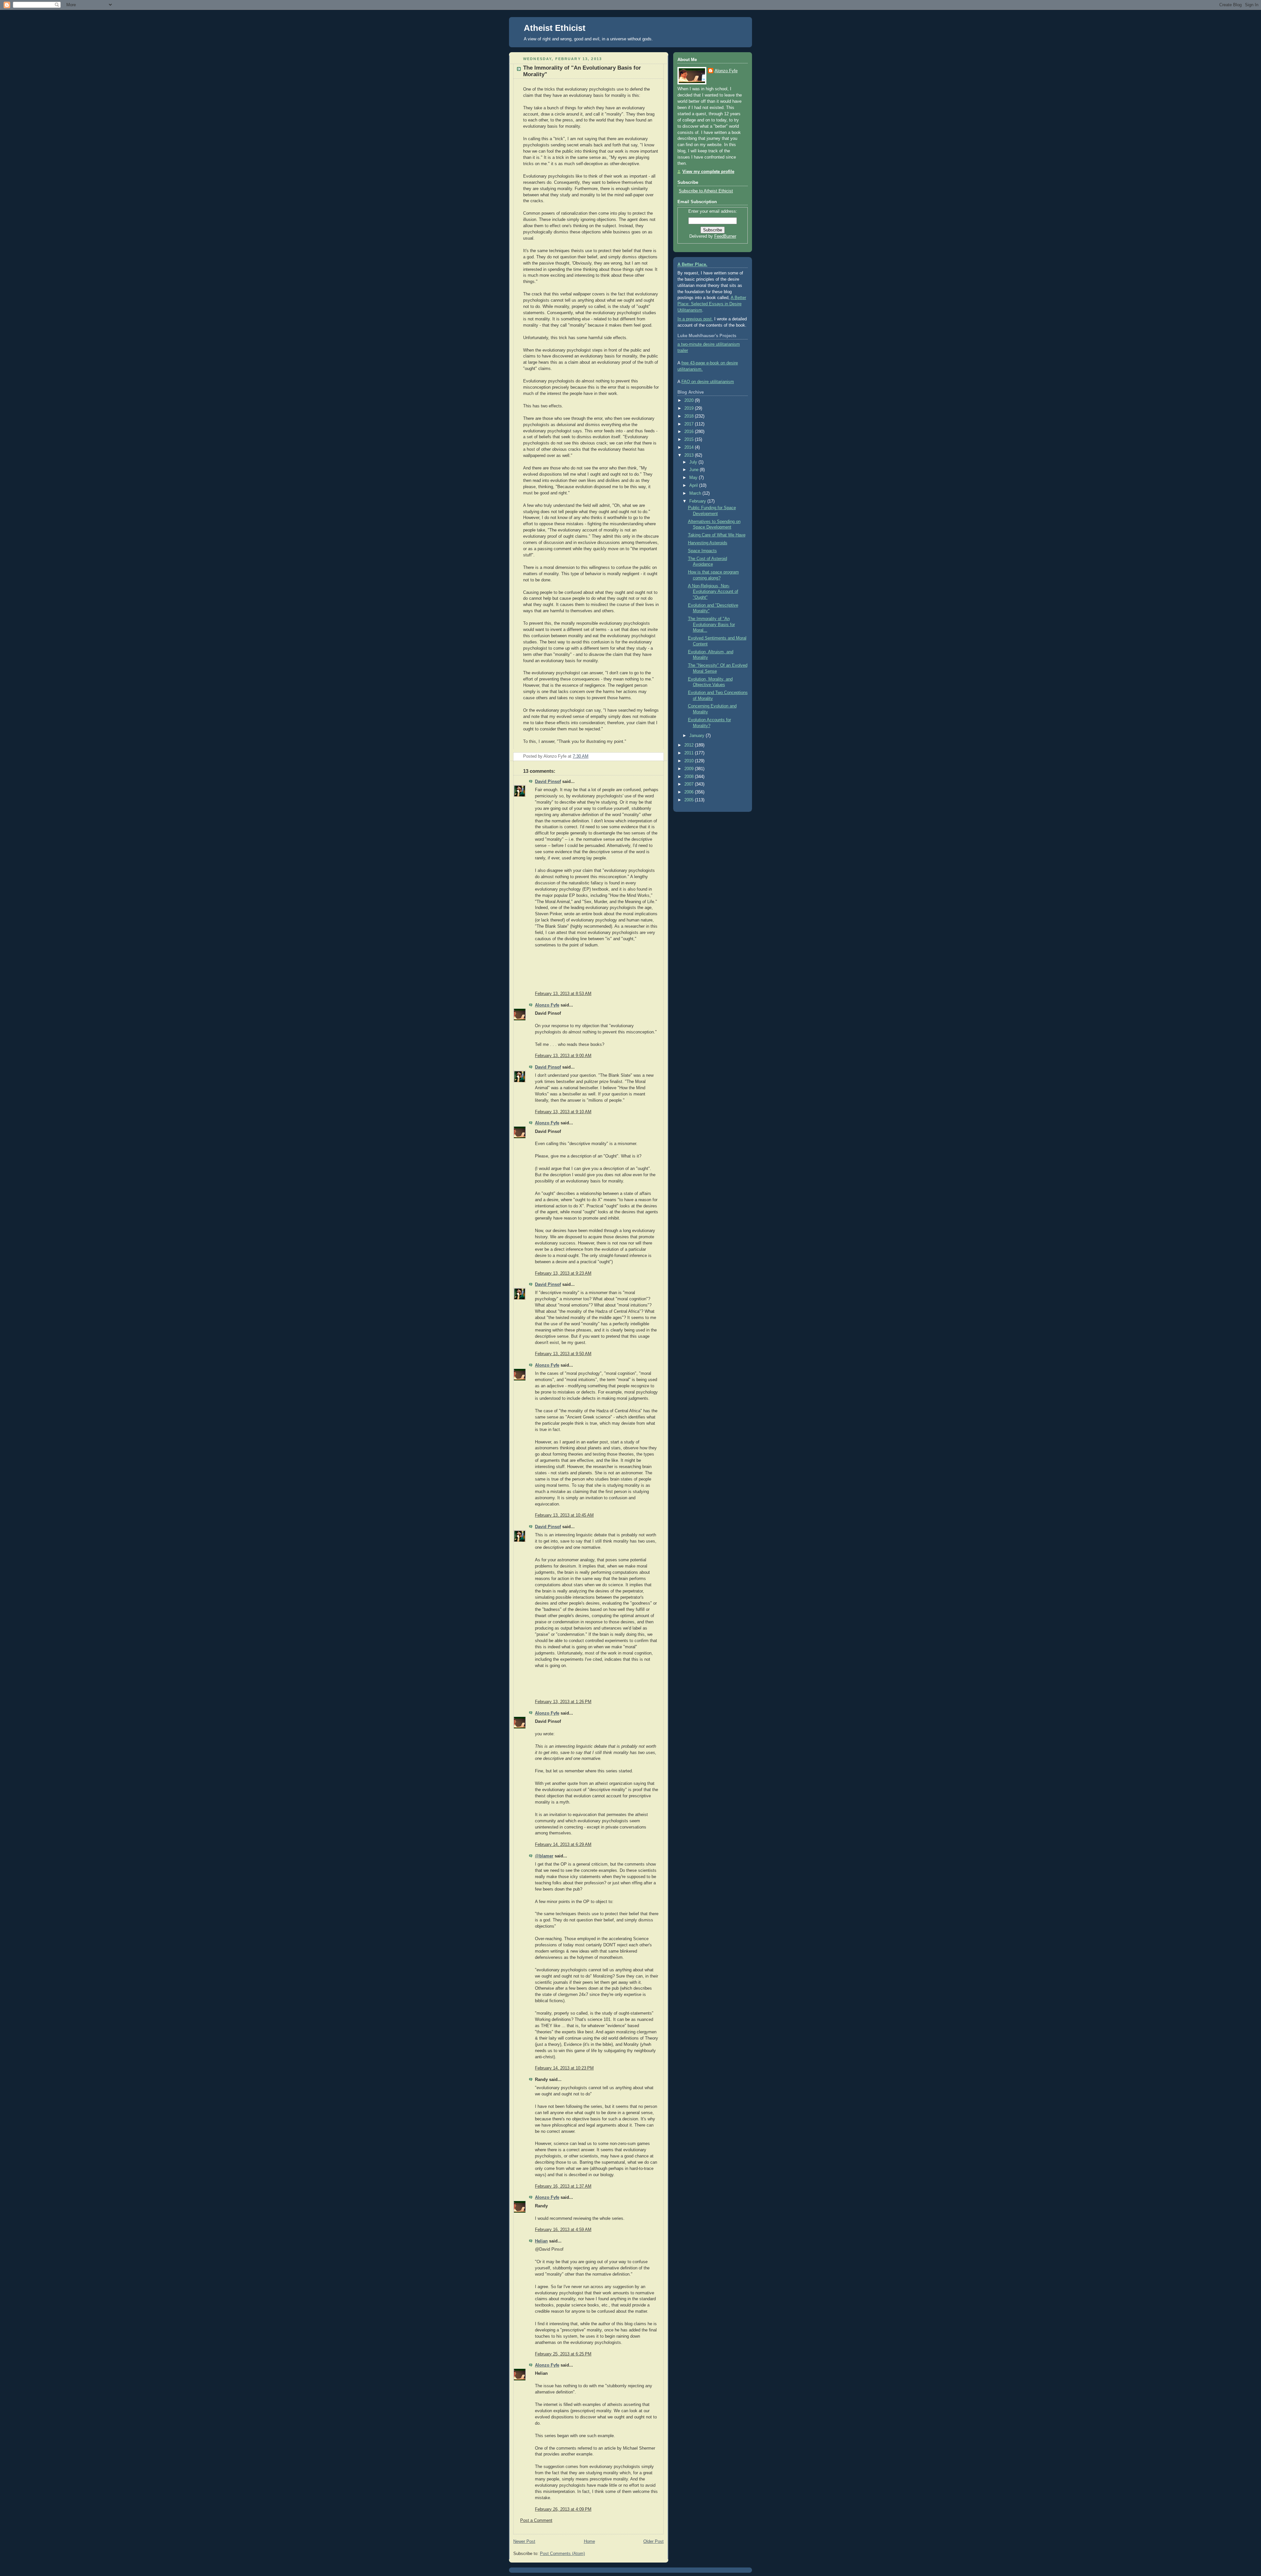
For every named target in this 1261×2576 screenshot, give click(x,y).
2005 (690, 800)
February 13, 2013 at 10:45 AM (564, 1515)
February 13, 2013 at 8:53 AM (563, 994)
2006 (690, 792)
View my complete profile (708, 172)
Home (589, 2542)
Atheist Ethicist (555, 28)
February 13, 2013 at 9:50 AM (563, 1354)
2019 (690, 408)
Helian (541, 2241)
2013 (690, 455)
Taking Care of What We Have (717, 535)
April (694, 486)
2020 (690, 400)
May (694, 478)
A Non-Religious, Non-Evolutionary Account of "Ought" (713, 592)
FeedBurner (725, 236)
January (697, 736)
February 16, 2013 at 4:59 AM (563, 2230)
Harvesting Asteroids (708, 543)
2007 (690, 784)
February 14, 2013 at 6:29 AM (563, 1845)
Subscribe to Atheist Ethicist (706, 191)
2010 (690, 761)
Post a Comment (536, 2521)
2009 (690, 769)
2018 (690, 416)
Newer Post (524, 2542)
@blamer (544, 1856)
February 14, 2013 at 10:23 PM (564, 2068)
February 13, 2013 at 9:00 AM (563, 1056)
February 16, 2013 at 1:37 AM (563, 2186)
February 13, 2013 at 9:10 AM (563, 1112)
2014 (690, 447)
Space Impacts (702, 551)
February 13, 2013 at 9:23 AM (563, 1273)
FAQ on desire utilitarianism (708, 382)
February (698, 501)
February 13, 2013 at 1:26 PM (563, 1702)
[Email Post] (658, 756)
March (696, 493)
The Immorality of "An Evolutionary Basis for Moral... (711, 625)
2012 (690, 745)
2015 (690, 440)
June (695, 470)
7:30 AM (581, 756)
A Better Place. (692, 265)
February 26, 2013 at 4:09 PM (563, 2509)
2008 (690, 777)
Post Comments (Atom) (562, 2554)
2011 (690, 753)
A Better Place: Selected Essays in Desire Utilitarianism (712, 304)
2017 (690, 424)
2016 (690, 432)
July (694, 462)
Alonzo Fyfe (547, 1005)
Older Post (653, 2542)
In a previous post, (695, 319)
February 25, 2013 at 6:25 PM (563, 2354)
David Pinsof (548, 782)
